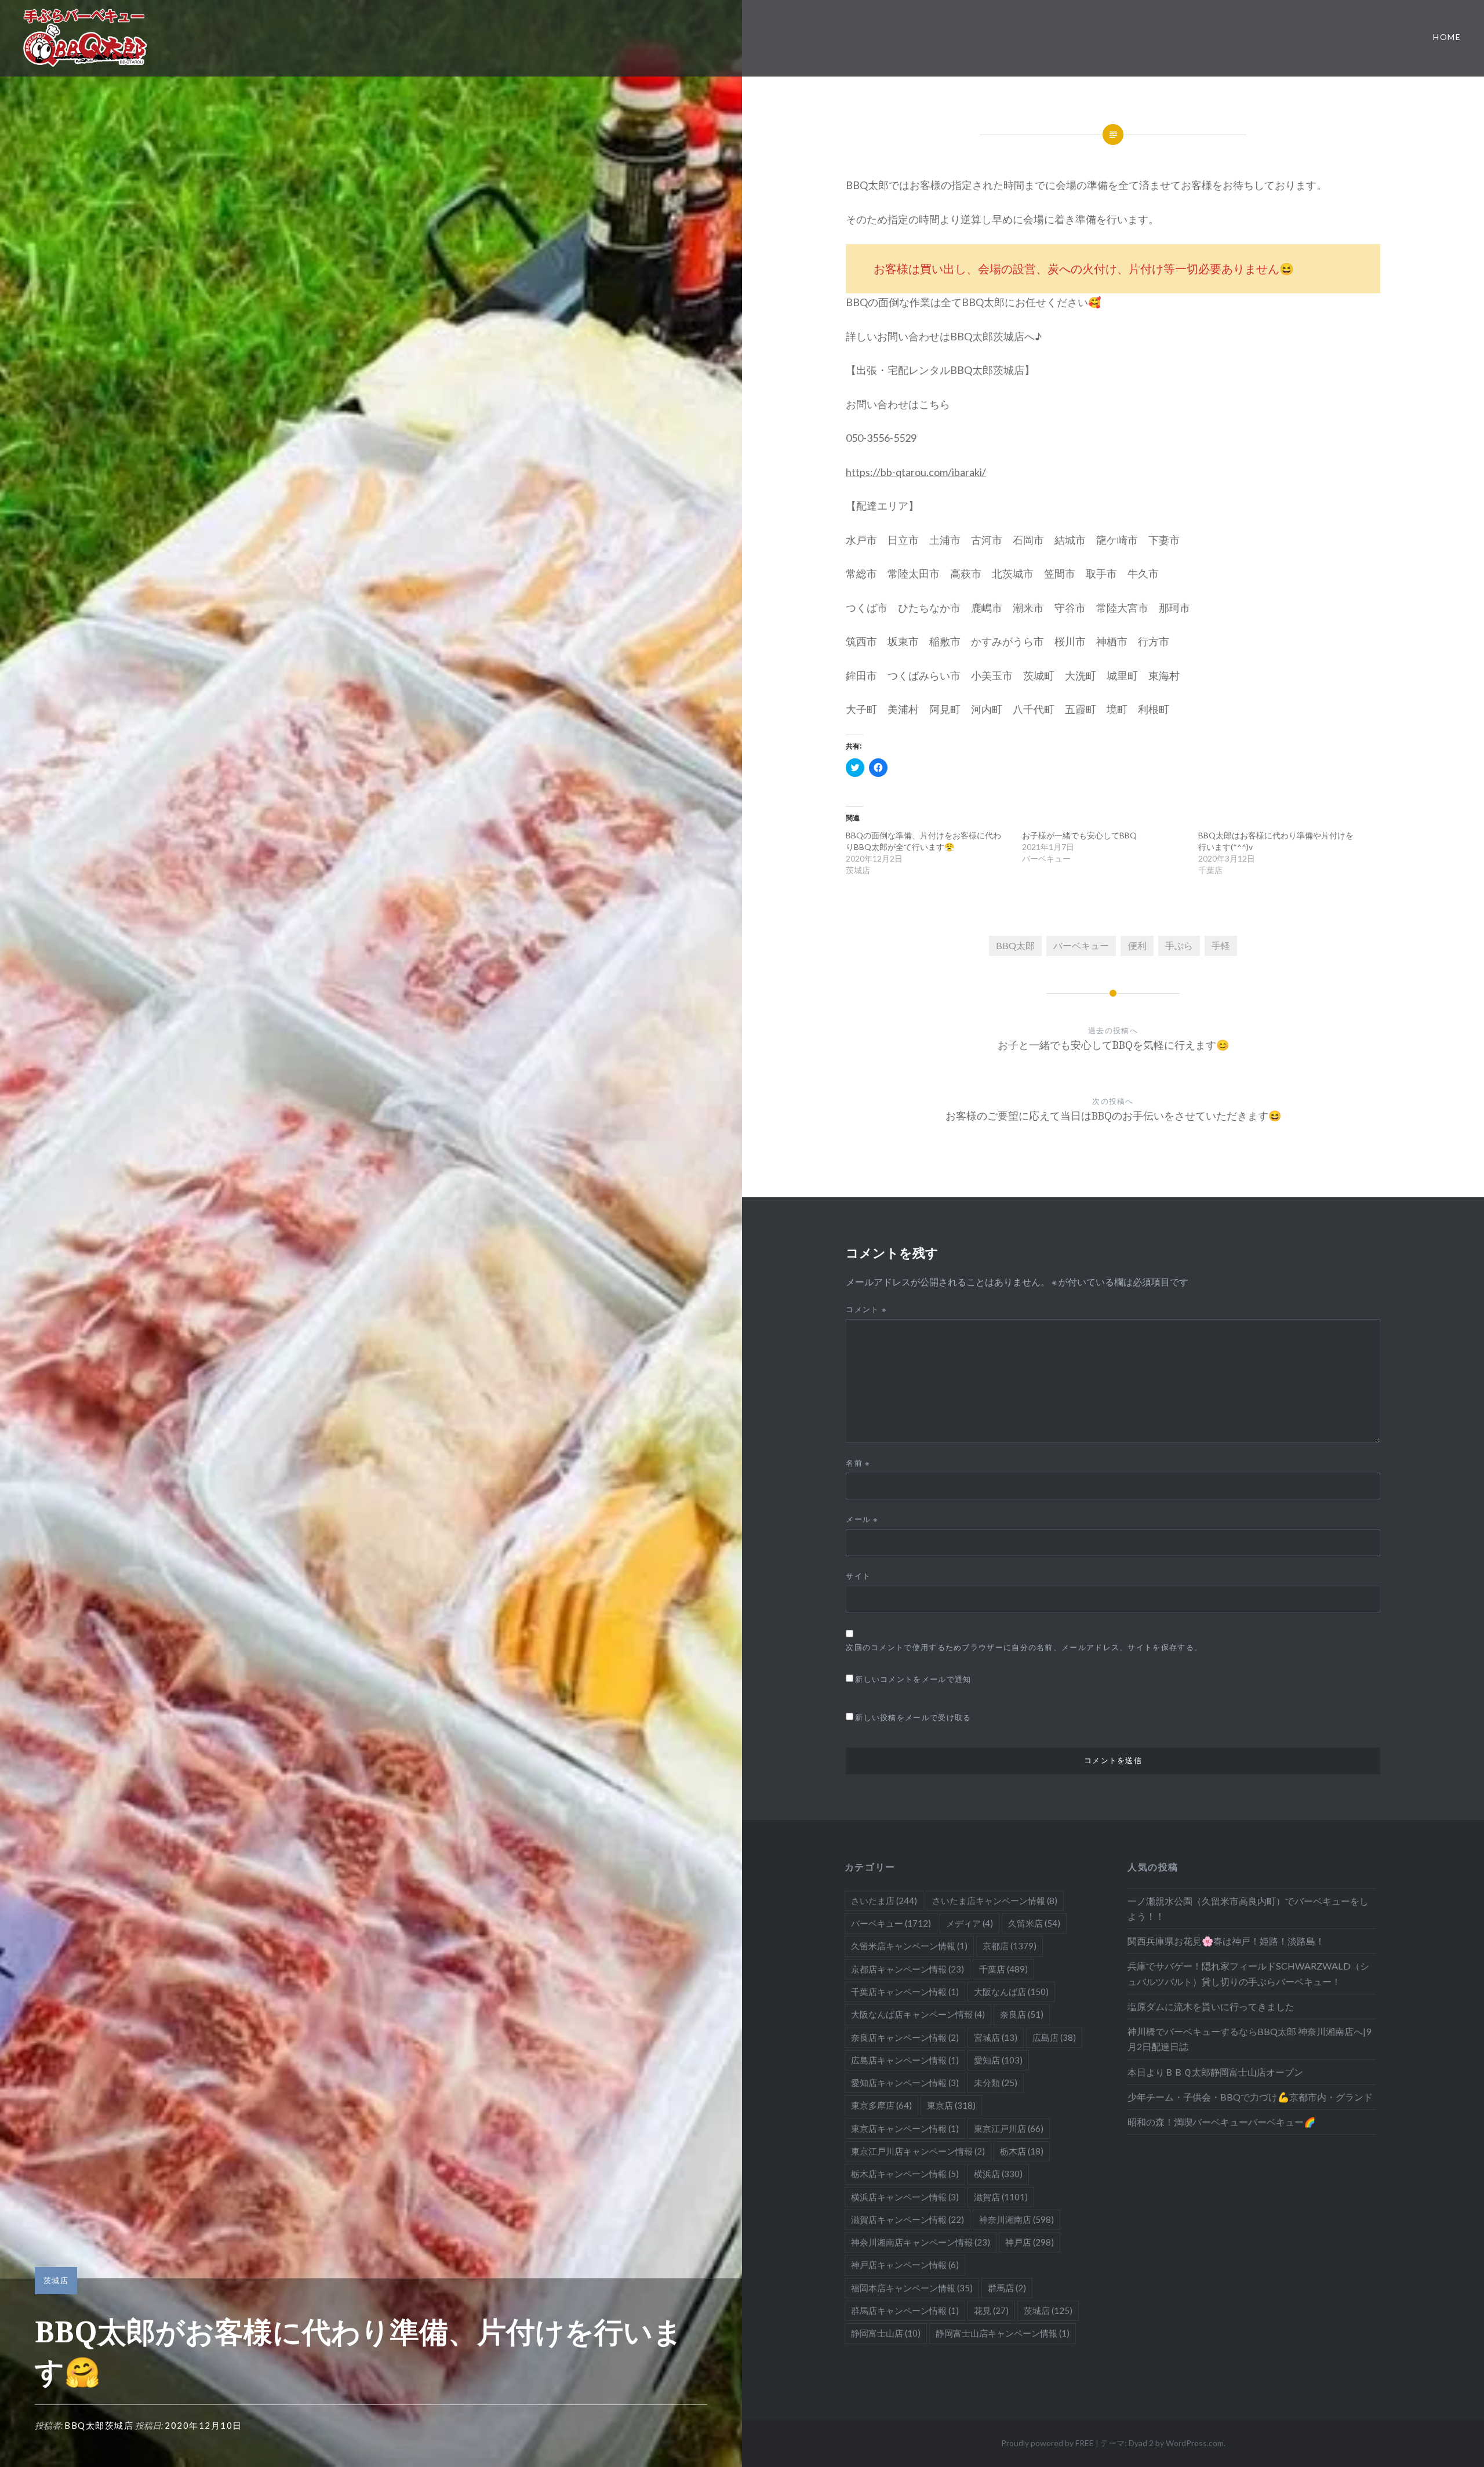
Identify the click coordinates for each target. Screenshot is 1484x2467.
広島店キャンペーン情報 (905, 2060)
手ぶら (1179, 945)
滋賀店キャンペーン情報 (908, 2219)
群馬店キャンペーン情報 (905, 2310)
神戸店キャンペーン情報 (905, 2265)
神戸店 (1030, 2242)
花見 (991, 2310)
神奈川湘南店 (1016, 2219)
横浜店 (998, 2174)
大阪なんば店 (1011, 1992)
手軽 (1221, 945)
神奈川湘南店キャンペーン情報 (921, 2242)
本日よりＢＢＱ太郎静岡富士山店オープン (1215, 2072)
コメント (866, 1309)
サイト (858, 1576)
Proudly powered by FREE (1047, 2443)
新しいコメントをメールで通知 (913, 1679)
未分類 (996, 2083)
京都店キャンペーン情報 (908, 1969)
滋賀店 (1001, 2197)
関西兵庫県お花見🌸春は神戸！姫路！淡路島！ (1226, 1941)
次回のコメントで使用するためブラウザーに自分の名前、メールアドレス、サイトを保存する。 (1024, 1647)
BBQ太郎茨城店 (99, 2425)
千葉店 (1003, 1969)
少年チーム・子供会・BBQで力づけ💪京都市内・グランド (1250, 2097)
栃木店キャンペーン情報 (905, 2174)
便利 (1137, 945)
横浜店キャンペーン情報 (905, 2197)
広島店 (1054, 2037)
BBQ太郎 (1015, 945)
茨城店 (56, 2280)
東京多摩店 (881, 2105)
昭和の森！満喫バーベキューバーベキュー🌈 (1221, 2122)
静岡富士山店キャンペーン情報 (1003, 2333)
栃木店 (1022, 2151)
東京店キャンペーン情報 (905, 2128)
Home (1447, 37)
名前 (858, 1463)
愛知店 (998, 2060)
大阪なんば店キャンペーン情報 (918, 2014)
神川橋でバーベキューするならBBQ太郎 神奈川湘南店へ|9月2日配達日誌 (1249, 2039)
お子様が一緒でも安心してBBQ (1079, 835)
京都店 (1010, 1946)
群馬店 (1007, 2288)
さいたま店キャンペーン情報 (995, 1901)
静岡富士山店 (886, 2333)
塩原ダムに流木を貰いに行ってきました (1211, 2006)
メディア (970, 1923)
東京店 (951, 2105)
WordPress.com (1195, 2443)
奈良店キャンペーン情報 (905, 2037)
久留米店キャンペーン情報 (909, 1946)
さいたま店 (884, 1901)
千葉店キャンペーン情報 (905, 1992)
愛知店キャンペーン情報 (905, 2083)
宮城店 (996, 2037)
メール (862, 1519)
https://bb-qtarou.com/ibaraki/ (916, 472)
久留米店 (1034, 1923)
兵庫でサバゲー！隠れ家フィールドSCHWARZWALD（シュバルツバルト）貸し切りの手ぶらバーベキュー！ (1248, 1973)
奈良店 (1022, 2014)
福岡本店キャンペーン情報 (912, 2288)
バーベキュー (1081, 945)
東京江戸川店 (1009, 2128)
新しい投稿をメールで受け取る (913, 1717)
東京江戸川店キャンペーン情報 (918, 2151)
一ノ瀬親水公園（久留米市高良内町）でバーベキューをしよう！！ (1248, 1908)
